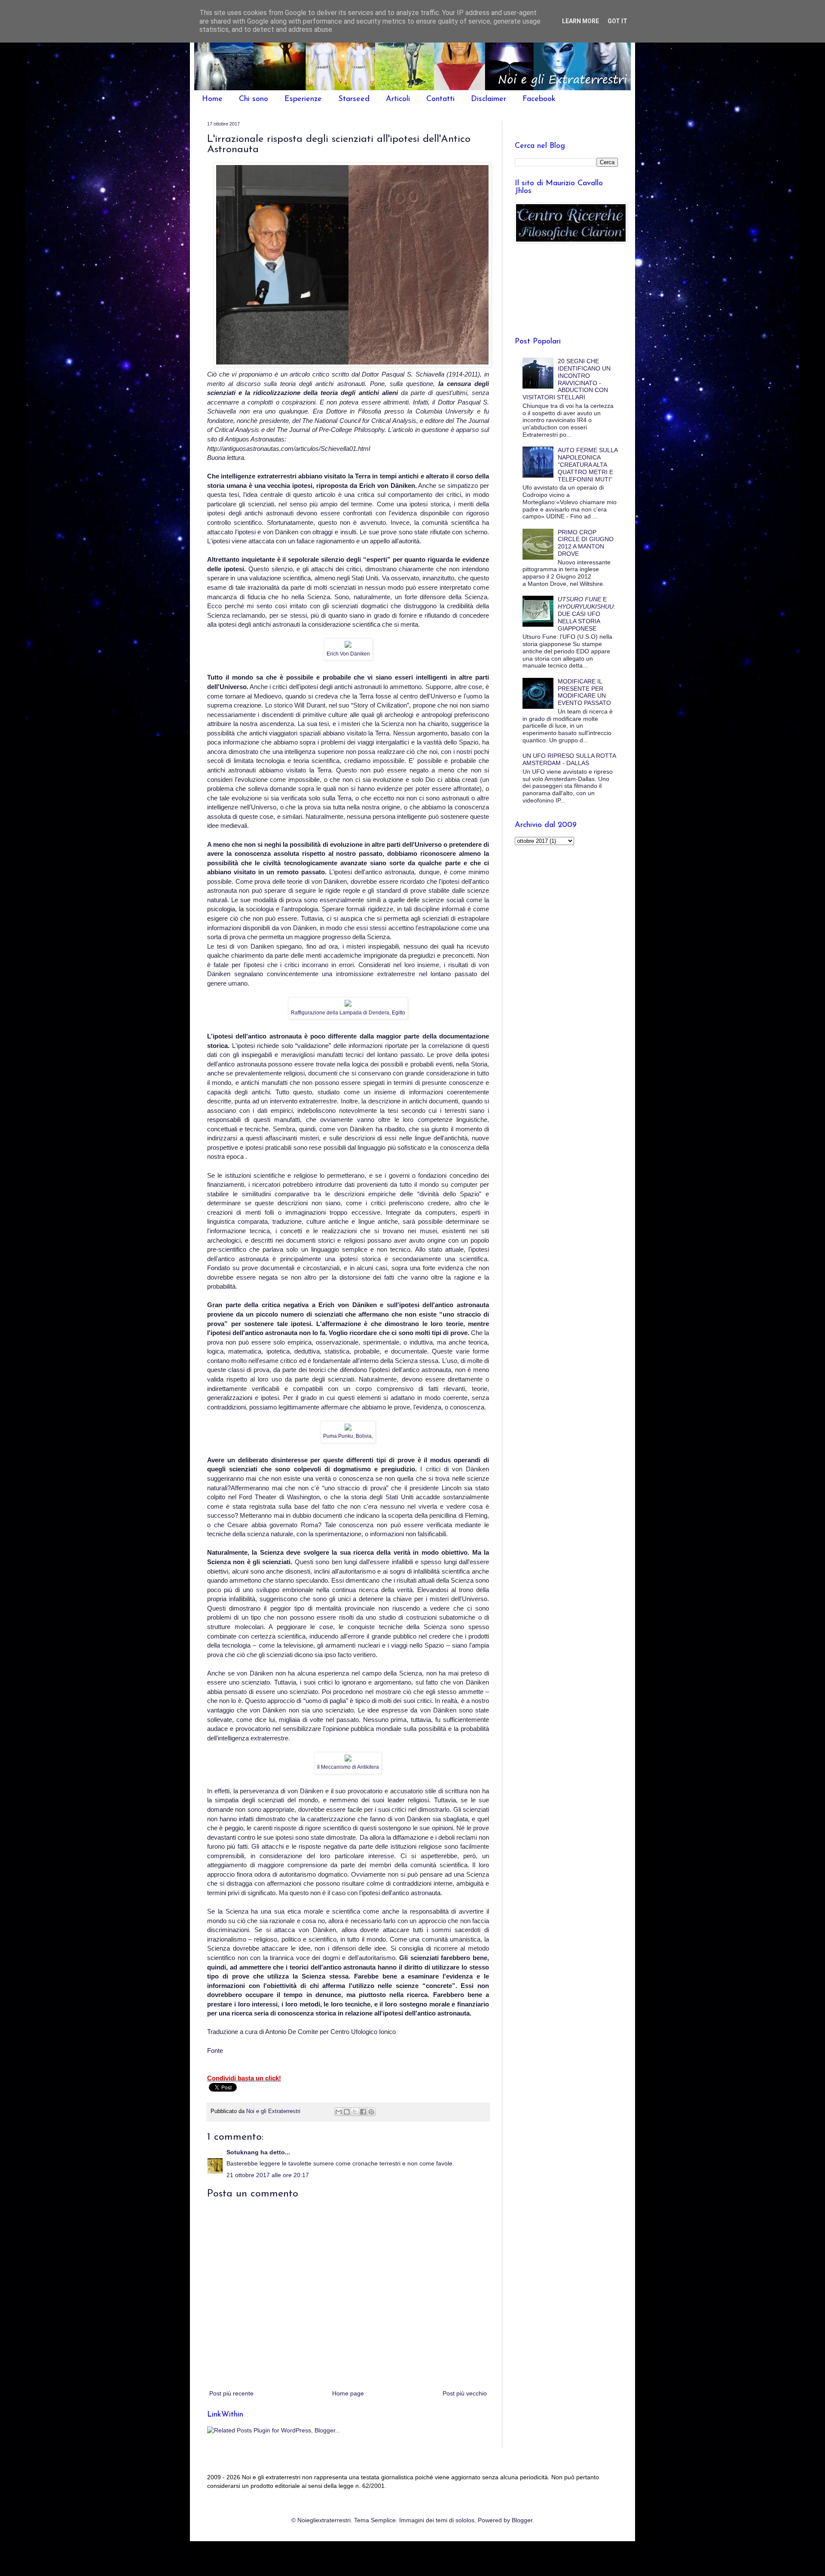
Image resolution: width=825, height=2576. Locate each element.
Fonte (215, 2051)
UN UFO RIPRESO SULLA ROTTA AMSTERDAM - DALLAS (569, 759)
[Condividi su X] (355, 2112)
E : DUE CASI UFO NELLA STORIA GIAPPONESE (587, 614)
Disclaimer (489, 99)
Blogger (522, 2520)
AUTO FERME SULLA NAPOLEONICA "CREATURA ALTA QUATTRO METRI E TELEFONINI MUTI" (588, 464)
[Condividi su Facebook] (363, 2112)
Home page (348, 2393)
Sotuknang (243, 2152)
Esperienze (303, 99)
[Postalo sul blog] (347, 2112)
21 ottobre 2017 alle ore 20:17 (268, 2175)
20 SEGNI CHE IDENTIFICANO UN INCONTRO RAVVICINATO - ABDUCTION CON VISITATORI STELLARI (567, 379)
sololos (465, 2520)
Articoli (398, 99)
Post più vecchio (465, 2393)
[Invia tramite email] (339, 2112)
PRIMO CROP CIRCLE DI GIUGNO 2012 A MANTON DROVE (586, 543)
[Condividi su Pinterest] (371, 2112)
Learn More (581, 21)
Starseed (354, 99)
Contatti (440, 99)
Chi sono (254, 99)
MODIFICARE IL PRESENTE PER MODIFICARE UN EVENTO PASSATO (584, 692)
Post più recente (231, 2393)
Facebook (539, 99)
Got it (617, 21)
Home (212, 99)
